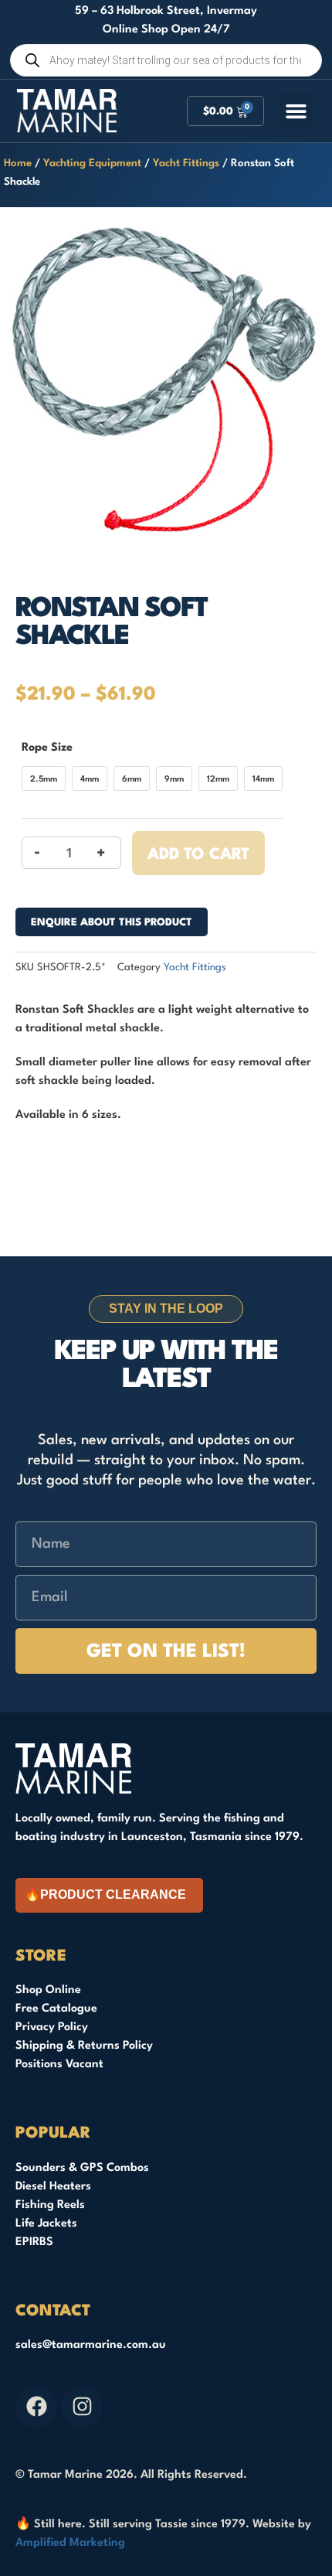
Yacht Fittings (186, 164)
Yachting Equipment (92, 164)
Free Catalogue (56, 2009)
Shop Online (48, 1990)
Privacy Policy (52, 2027)
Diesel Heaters (53, 2187)
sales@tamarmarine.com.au (91, 2345)
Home (18, 164)
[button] (296, 111)
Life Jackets (46, 2224)
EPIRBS (34, 2242)
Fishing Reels (50, 2205)
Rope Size (47, 748)
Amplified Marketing (70, 2543)
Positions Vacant (59, 2065)
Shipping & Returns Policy (84, 2046)
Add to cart (198, 855)
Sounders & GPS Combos (82, 2168)
